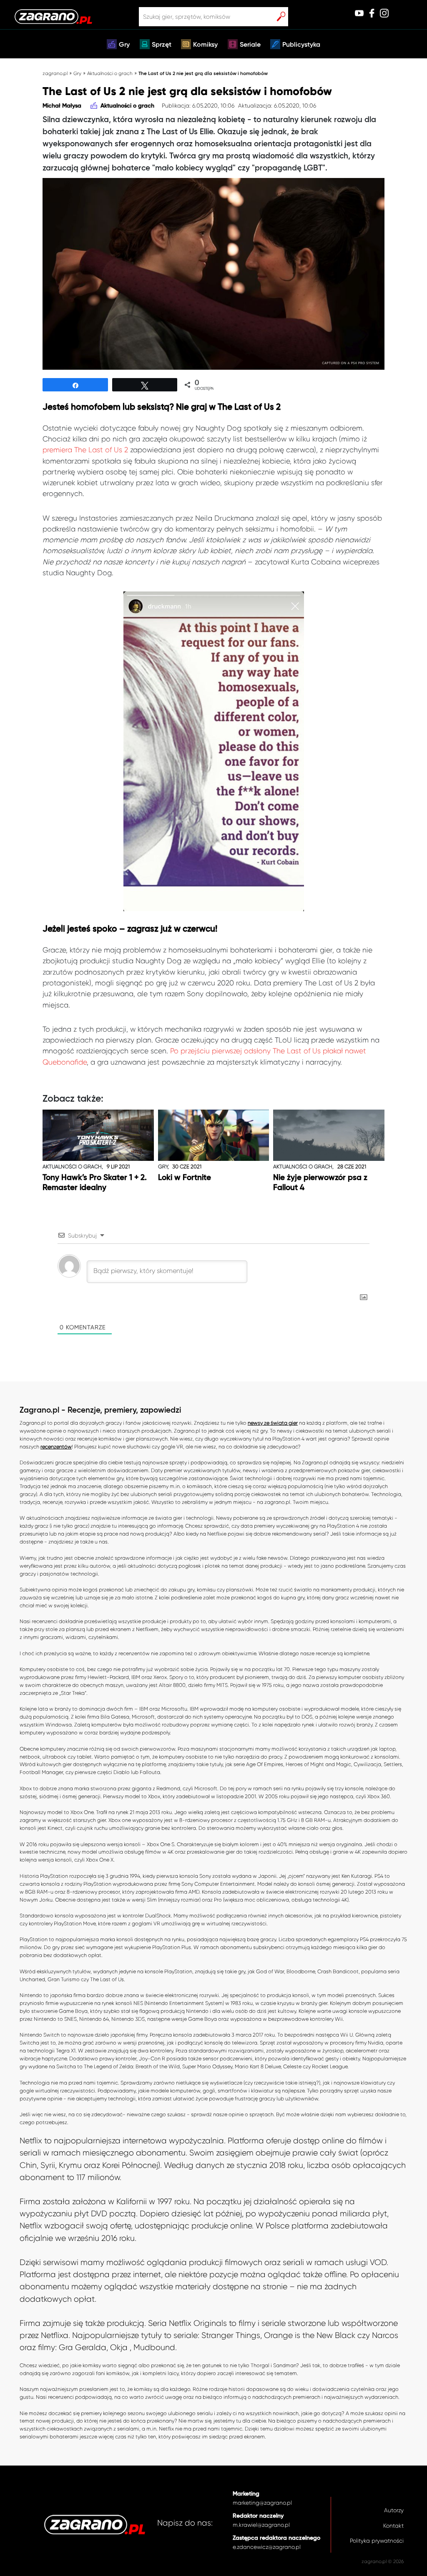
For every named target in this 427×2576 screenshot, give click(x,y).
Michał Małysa (62, 106)
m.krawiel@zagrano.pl (261, 2525)
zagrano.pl (55, 73)
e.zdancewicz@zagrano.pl (267, 2547)
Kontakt (393, 2526)
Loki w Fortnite (185, 1178)
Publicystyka (301, 45)
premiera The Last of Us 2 (85, 450)
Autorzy (394, 2510)
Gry (124, 45)
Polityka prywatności (377, 2541)
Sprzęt (162, 45)
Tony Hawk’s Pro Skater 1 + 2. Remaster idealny (95, 1183)
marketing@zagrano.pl (262, 2503)
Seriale (250, 45)
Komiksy (205, 45)
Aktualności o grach (110, 73)
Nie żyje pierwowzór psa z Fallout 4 (320, 1183)
